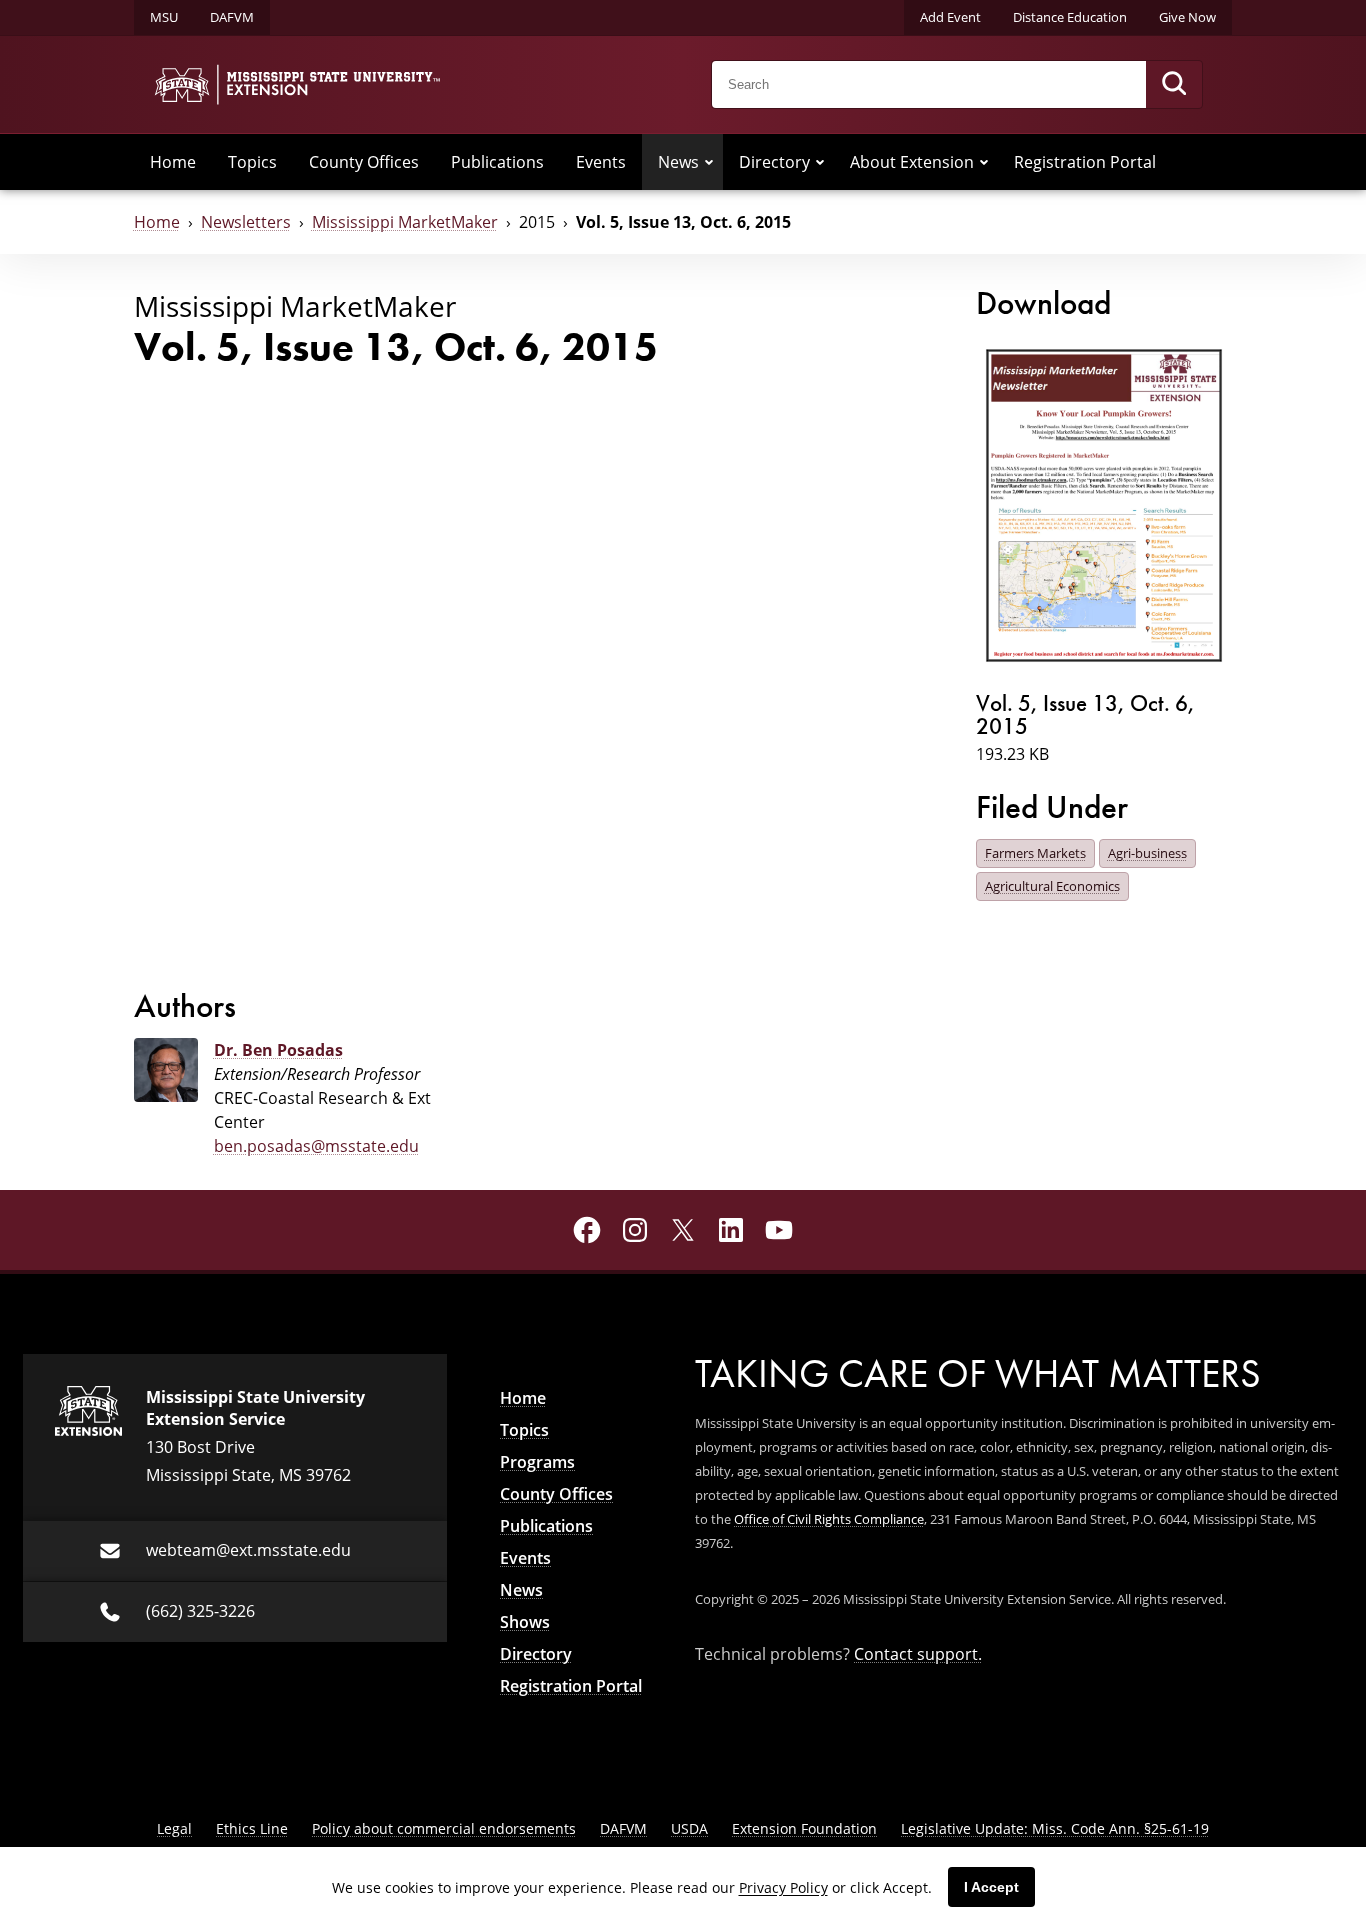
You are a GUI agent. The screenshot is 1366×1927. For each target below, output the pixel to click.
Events (601, 162)
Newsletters (246, 222)
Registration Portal (1085, 162)
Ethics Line (252, 1828)
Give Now (1187, 17)
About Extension (912, 162)
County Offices (364, 162)
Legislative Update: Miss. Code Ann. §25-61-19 (1055, 1828)
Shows (525, 1622)
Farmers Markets (1035, 853)
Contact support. (918, 1654)
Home (173, 162)
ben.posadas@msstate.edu (316, 1146)
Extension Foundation (804, 1828)
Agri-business (1147, 853)
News (678, 162)
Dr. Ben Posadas (278, 1050)
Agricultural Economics (1052, 886)
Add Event (950, 17)
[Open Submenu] (709, 162)
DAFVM (232, 17)
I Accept (991, 1887)
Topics (252, 162)
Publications (497, 162)
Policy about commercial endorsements (444, 1828)
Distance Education (1070, 17)
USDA (689, 1828)
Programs (537, 1462)
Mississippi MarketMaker (405, 222)
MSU (164, 17)
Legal (174, 1828)
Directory (774, 162)
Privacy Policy (783, 1887)
